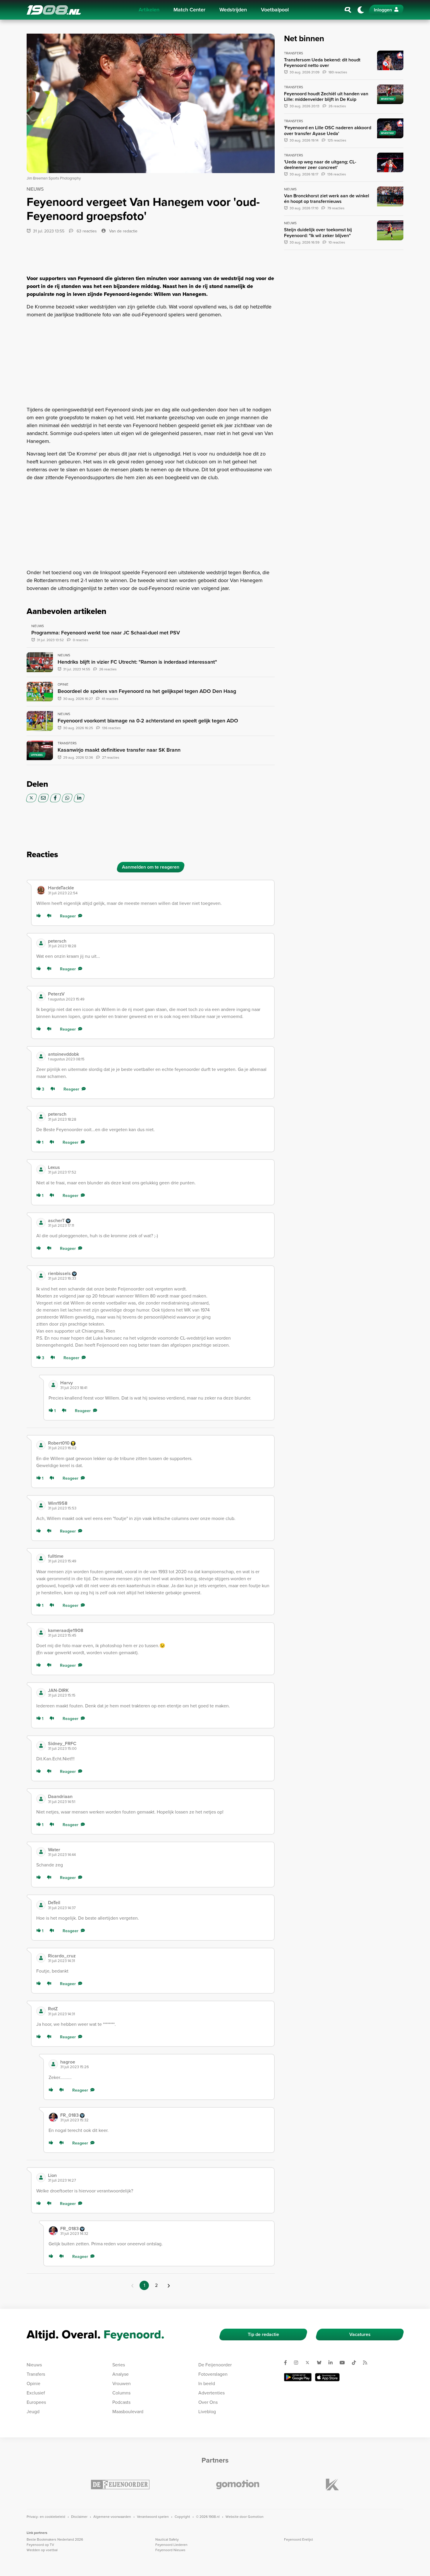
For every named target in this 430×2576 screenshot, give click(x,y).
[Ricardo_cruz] (41, 1958)
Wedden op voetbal (42, 2550)
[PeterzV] (41, 996)
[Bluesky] (321, 2363)
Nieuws (34, 2365)
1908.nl (54, 10)
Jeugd (33, 2412)
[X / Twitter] (31, 798)
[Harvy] (53, 1385)
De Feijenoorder (215, 2365)
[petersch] (41, 943)
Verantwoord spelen (153, 2517)
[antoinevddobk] (41, 1056)
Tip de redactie (263, 2334)
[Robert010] (41, 1445)
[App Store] (327, 2377)
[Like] (40, 916)
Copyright (182, 2517)
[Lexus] (41, 1169)
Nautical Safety (167, 2539)
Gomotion (256, 2517)
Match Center (189, 10)
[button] (159, 890)
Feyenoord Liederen (171, 2545)
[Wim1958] (41, 1505)
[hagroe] (53, 2064)
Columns (121, 2393)
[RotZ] (41, 2011)
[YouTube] (345, 2363)
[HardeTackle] (41, 890)
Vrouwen (122, 2383)
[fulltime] (41, 1558)
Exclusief (36, 2393)
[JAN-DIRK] (41, 1693)
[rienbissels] (41, 1276)
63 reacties (86, 231)
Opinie (33, 2383)
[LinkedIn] (79, 798)
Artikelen (149, 10)
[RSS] (367, 2363)
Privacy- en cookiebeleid (46, 2517)
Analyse (121, 2374)
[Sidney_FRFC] (41, 1746)
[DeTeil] (41, 1905)
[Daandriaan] (41, 1799)
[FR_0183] (53, 2117)
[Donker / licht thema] (361, 10)
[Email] (43, 798)
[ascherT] (41, 1223)
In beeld (207, 2383)
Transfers (36, 2374)
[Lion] (41, 2178)
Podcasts (121, 2402)
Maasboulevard (128, 2412)
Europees (36, 2402)
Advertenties (211, 2393)
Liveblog (207, 2412)
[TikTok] (356, 2363)
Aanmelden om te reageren (151, 867)
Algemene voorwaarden (112, 2517)
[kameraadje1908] (41, 1633)
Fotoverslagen (213, 2374)
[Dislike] (50, 916)
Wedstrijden (233, 10)
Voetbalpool (275, 10)
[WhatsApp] (67, 798)
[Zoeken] (348, 10)
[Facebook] (55, 798)
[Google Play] (298, 2377)
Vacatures (360, 2334)
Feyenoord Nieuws (170, 2550)
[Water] (41, 1852)
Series (119, 2365)
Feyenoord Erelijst (299, 2539)
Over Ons (208, 2402)
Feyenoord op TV (40, 2545)
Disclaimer (79, 2517)
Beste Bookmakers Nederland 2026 (55, 2539)
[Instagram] (298, 2363)
